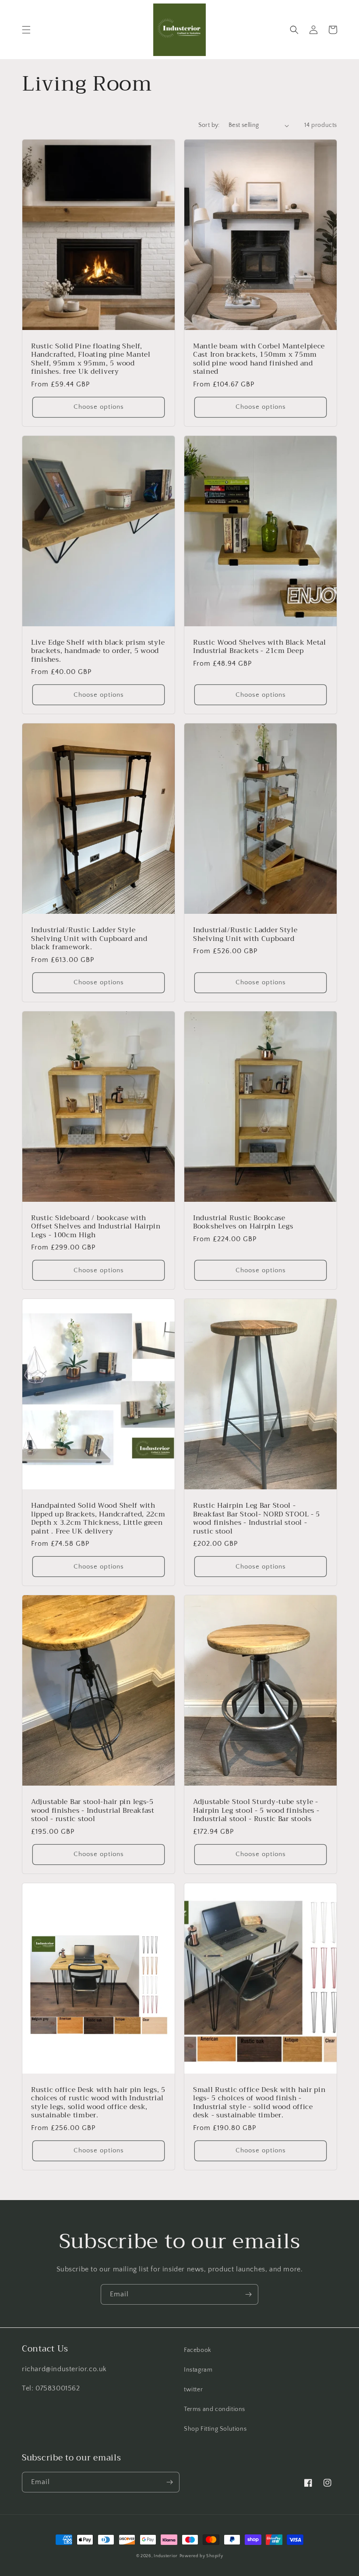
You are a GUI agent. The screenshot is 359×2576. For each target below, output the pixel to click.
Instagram (198, 2370)
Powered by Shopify (201, 2556)
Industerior (166, 2556)
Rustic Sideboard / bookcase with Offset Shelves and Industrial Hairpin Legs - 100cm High (96, 1226)
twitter (193, 2390)
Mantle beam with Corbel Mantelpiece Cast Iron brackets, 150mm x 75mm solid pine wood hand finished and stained (259, 359)
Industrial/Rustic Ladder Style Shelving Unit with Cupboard (245, 934)
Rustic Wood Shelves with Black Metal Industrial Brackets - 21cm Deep (260, 647)
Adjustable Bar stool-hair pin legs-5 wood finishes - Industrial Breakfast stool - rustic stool (93, 1810)
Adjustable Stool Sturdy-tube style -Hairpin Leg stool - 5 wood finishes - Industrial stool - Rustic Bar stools (256, 1810)
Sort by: (209, 125)
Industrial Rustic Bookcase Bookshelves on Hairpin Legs (243, 1222)
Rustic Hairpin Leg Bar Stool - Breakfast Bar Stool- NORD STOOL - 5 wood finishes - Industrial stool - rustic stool (257, 1518)
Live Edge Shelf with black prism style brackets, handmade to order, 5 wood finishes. (98, 651)
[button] (26, 30)
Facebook (198, 2350)
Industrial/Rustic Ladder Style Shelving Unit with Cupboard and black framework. (89, 938)
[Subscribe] (248, 2294)
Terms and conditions (215, 2409)
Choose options (99, 407)
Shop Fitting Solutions (215, 2429)
